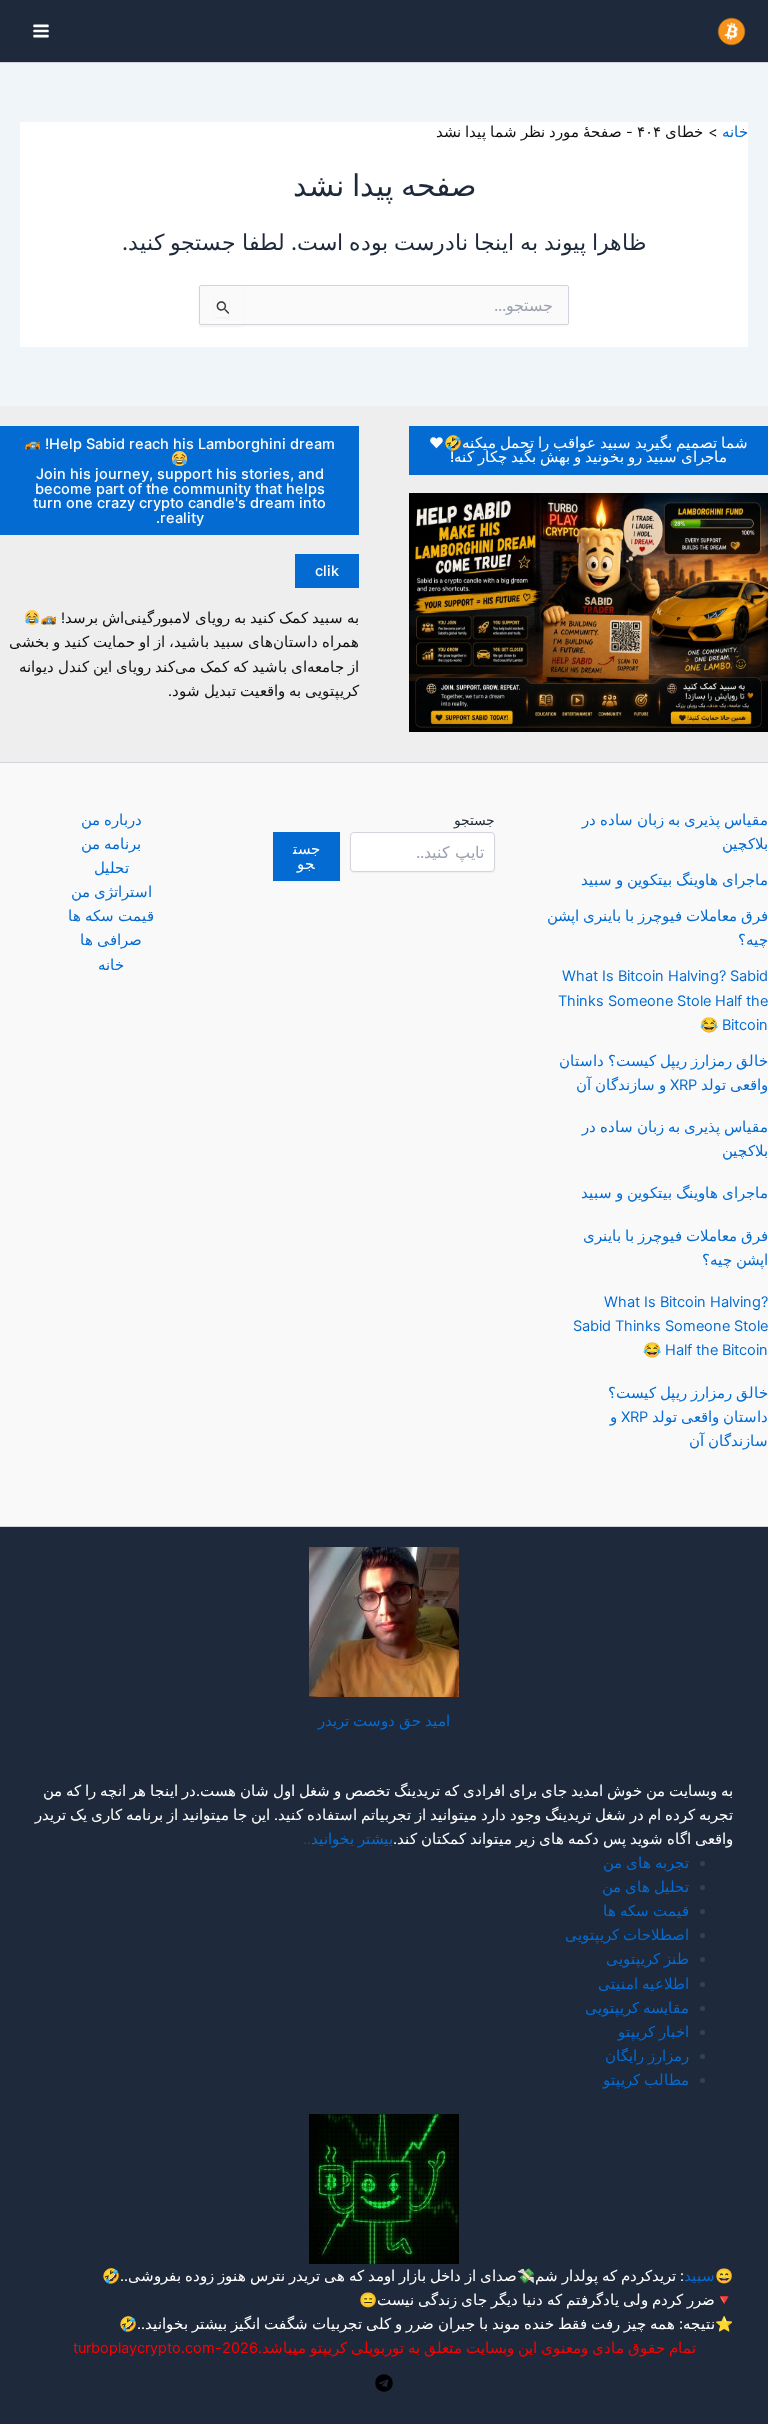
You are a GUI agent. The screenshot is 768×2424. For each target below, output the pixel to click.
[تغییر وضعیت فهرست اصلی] (41, 31)
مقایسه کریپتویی (637, 2008)
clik (327, 571)
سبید (699, 2276)
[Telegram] (384, 2383)
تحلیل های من (645, 1887)
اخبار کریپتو (653, 2032)
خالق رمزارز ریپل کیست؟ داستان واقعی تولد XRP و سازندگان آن (688, 1417)
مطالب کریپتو (646, 2080)
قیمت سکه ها (111, 916)
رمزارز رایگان (647, 2056)
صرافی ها (111, 940)
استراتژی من (111, 892)
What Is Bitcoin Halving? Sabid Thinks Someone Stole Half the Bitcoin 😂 (663, 1000)
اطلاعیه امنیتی (643, 1984)
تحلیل (111, 868)
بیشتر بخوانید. (184, 2324)
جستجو (474, 819)
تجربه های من (646, 1863)
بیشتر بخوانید (352, 1839)
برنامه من (111, 844)
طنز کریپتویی (647, 1959)
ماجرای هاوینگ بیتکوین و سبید (674, 880)
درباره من (111, 820)
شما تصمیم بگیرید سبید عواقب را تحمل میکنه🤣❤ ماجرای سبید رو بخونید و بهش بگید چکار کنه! (588, 450)
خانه (111, 965)
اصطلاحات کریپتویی (627, 1935)
